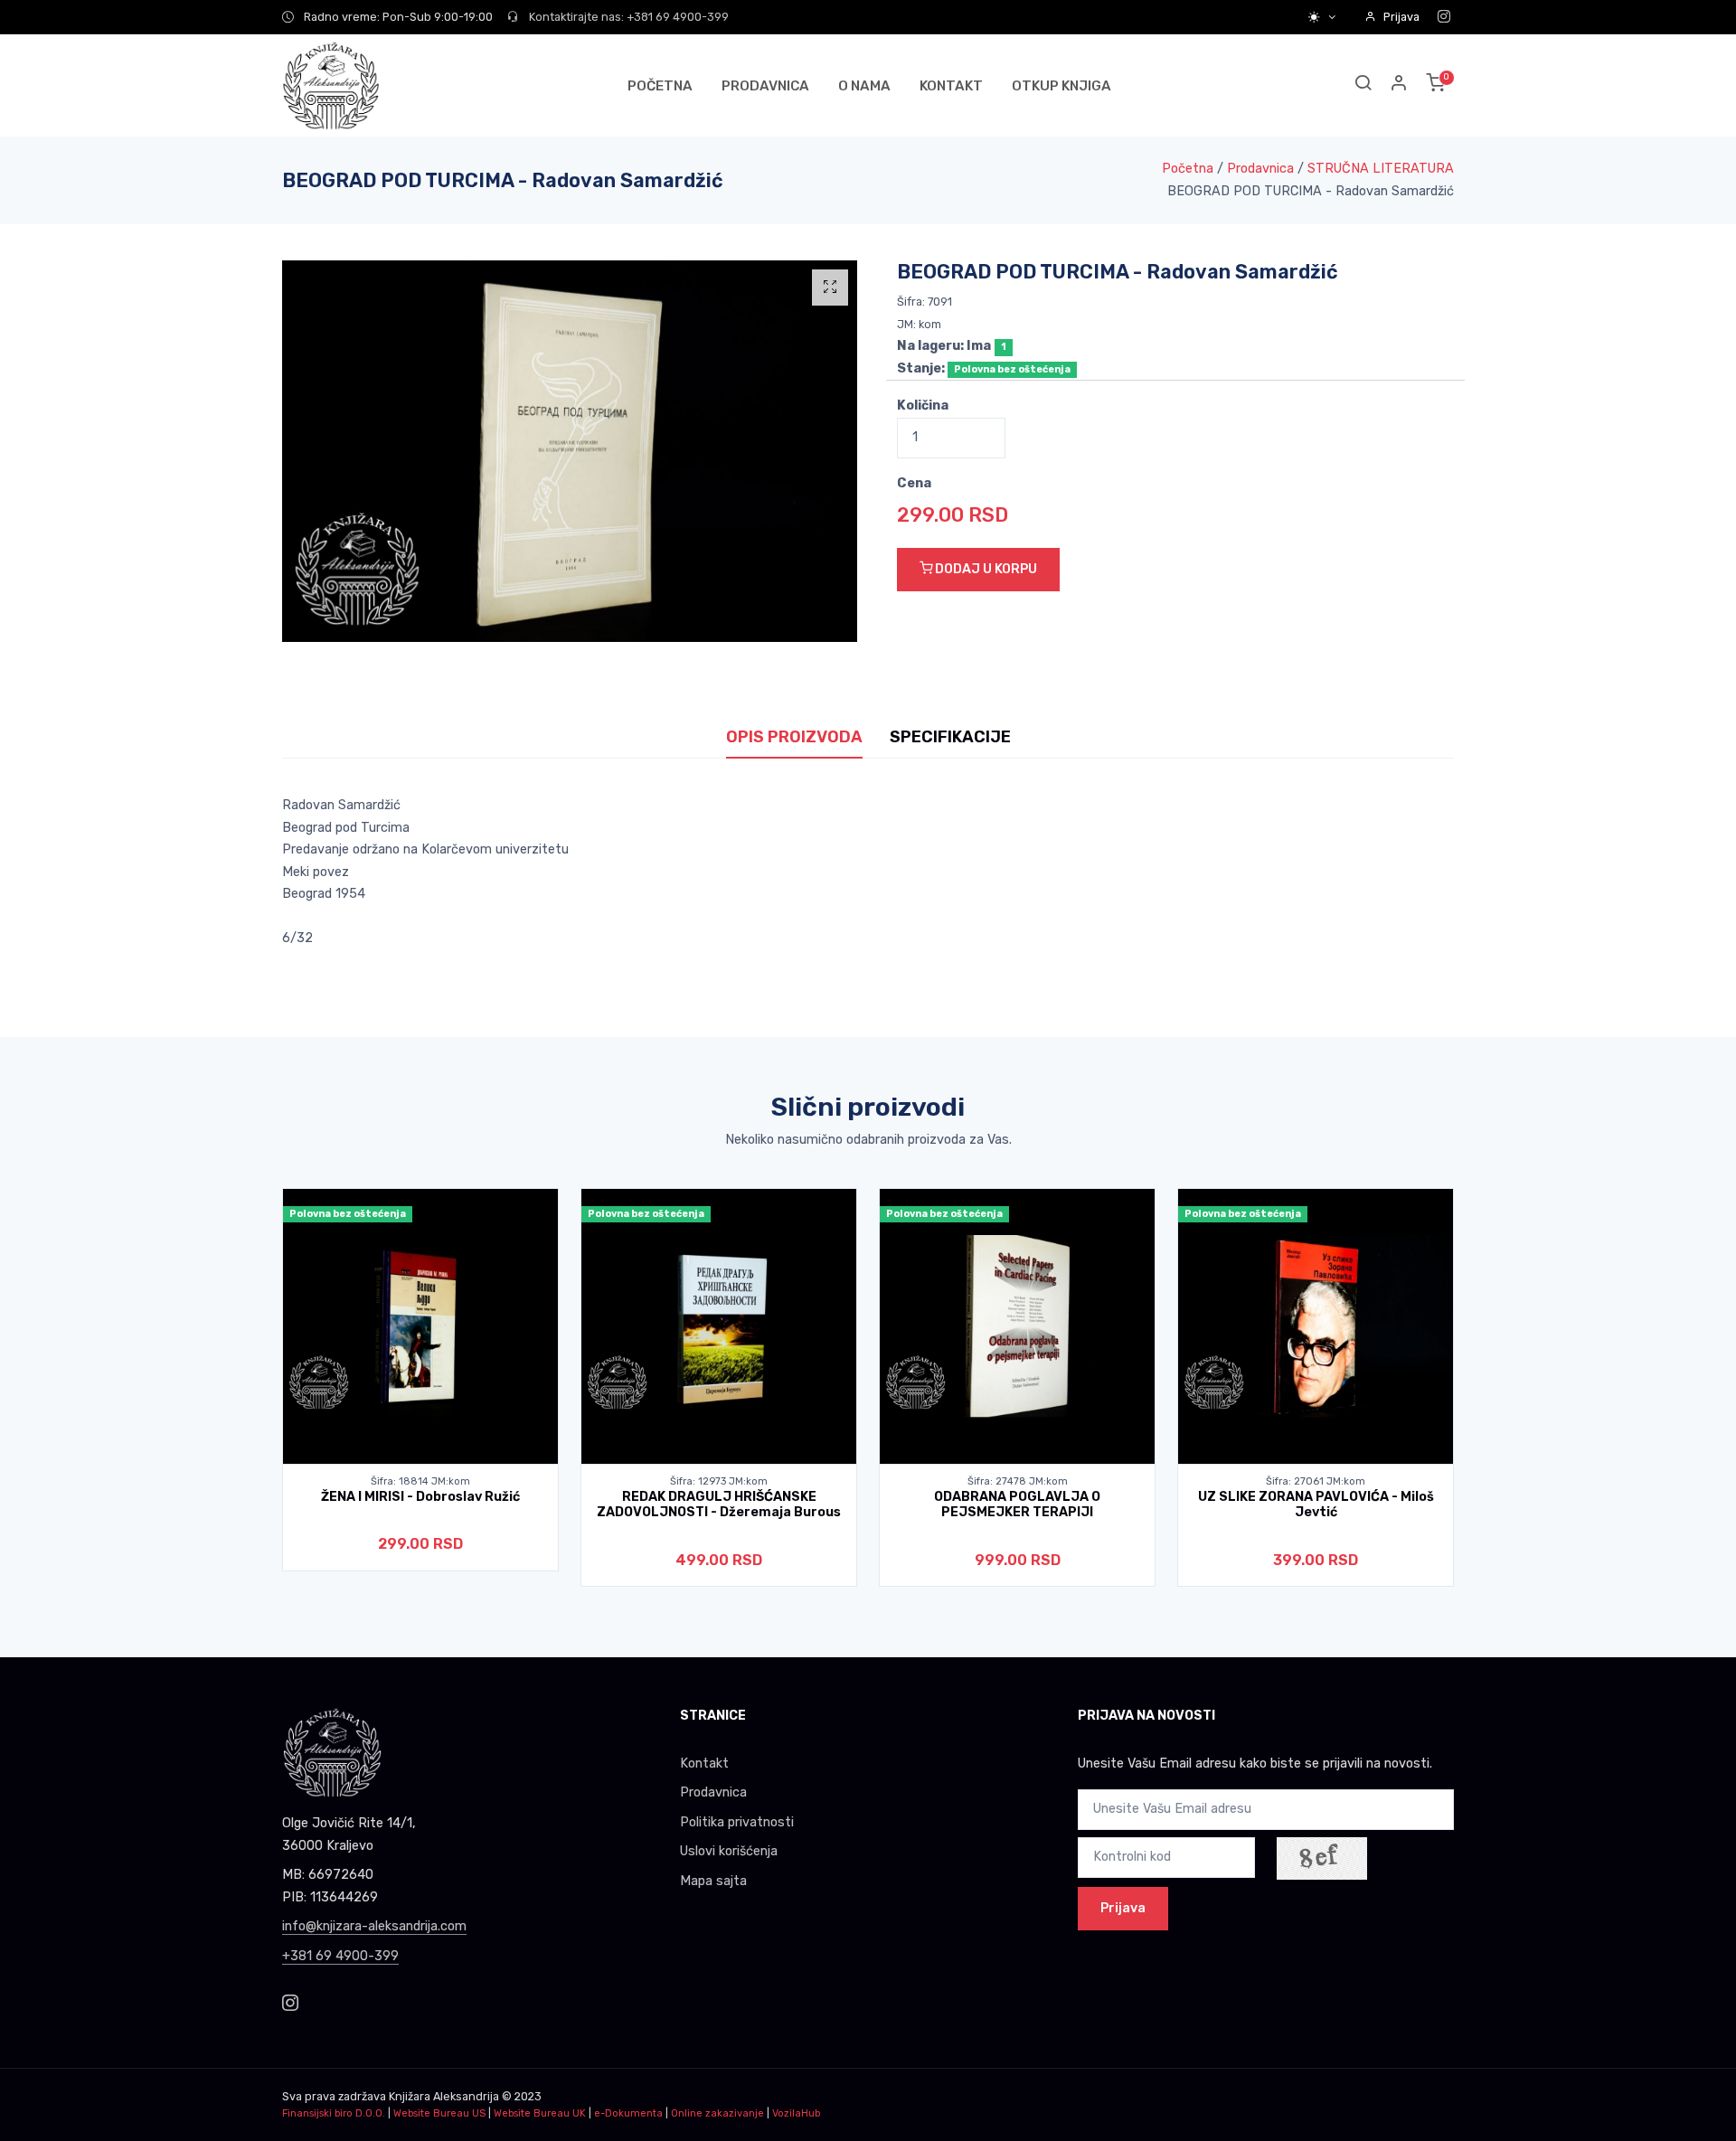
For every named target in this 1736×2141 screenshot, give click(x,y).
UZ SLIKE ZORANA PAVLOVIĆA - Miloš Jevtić (1316, 1504)
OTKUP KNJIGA (1061, 86)
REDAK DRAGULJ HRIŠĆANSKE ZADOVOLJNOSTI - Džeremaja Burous (719, 1504)
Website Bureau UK (540, 2113)
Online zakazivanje (717, 2113)
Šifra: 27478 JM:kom (1018, 1481)
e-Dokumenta (628, 2113)
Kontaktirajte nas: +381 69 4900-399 (627, 17)
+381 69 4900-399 (340, 1956)
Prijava (1401, 17)
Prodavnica (1260, 169)
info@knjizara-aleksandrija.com (374, 1926)
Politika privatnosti (737, 1822)
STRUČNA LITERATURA (1381, 169)
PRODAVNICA (765, 86)
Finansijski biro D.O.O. (334, 2113)
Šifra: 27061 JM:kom (1316, 1481)
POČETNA (660, 86)
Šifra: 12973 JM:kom (719, 1481)
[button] (1400, 85)
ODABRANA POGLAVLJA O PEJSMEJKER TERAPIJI (1017, 1504)
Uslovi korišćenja (729, 1851)
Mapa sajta (713, 1881)
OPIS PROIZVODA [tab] (794, 737)
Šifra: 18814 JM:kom (420, 1481)
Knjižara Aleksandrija (444, 2096)
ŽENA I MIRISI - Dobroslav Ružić (420, 1497)
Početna (1188, 169)
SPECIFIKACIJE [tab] (950, 737)
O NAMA (864, 86)
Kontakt (704, 1764)
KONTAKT (951, 86)
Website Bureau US (439, 2113)
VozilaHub (796, 2113)
